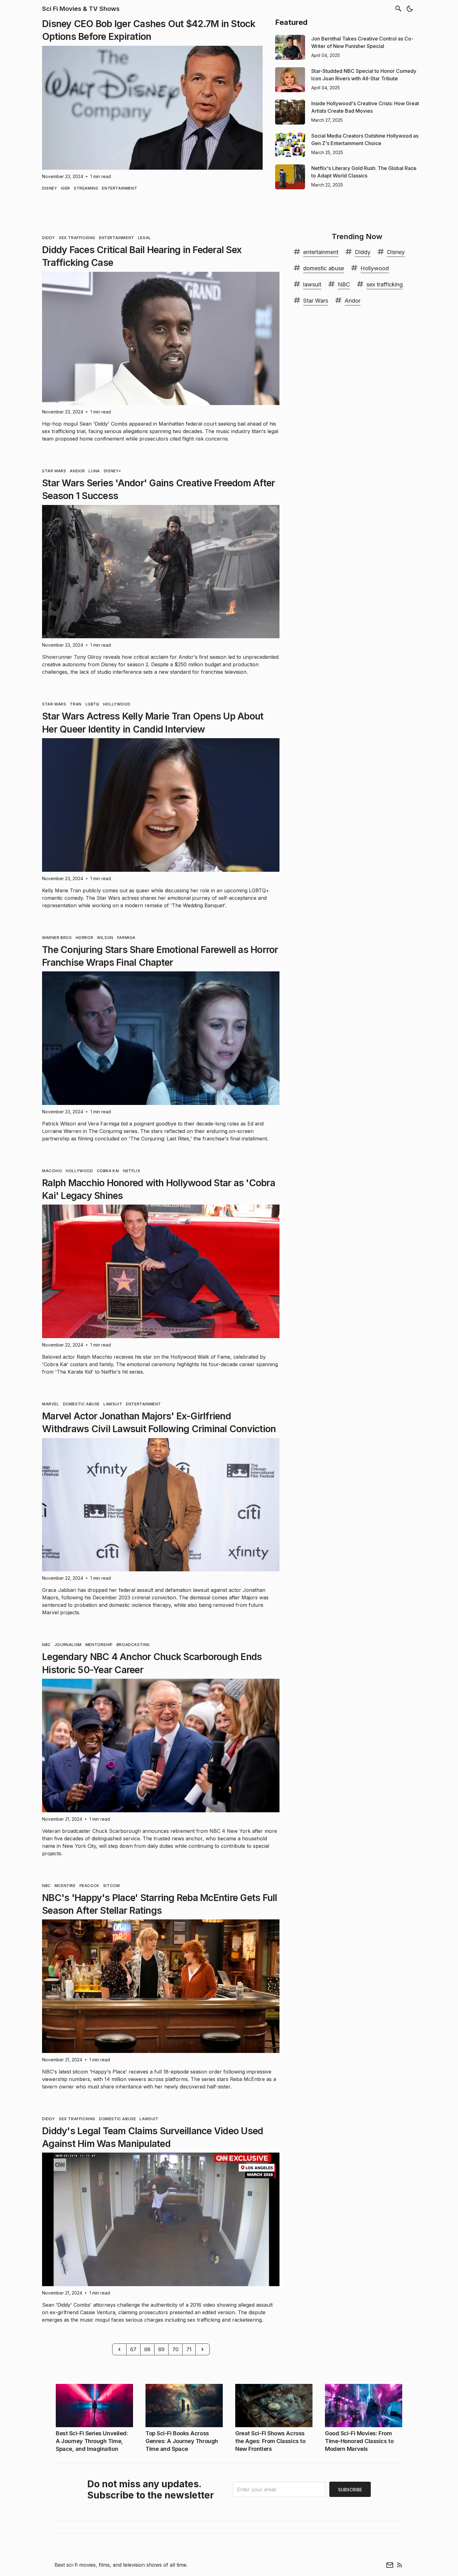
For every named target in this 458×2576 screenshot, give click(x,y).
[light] (410, 9)
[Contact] (390, 2565)
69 (161, 2349)
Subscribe (350, 2490)
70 (175, 2349)
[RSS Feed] (400, 2565)
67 (133, 2349)
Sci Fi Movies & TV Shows (81, 9)
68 (147, 2349)
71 (189, 2349)
